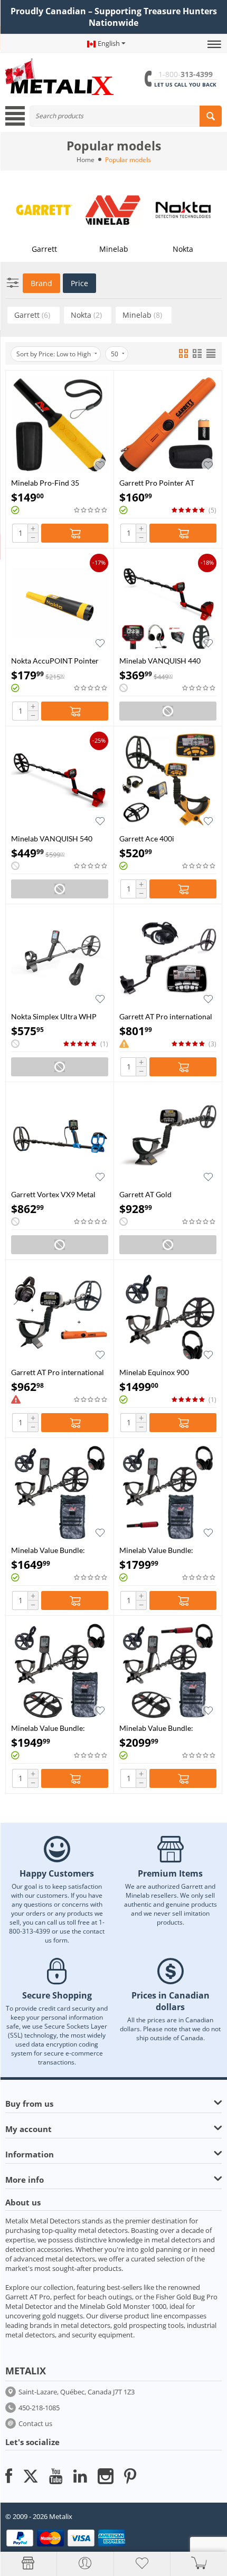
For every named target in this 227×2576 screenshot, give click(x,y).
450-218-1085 (39, 2408)
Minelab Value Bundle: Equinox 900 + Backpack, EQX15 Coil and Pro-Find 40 (166, 1728)
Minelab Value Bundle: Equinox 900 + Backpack (51, 1550)
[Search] (211, 116)
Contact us (35, 2423)
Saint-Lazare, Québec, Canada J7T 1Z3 (77, 2392)
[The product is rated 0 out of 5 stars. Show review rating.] (91, 510)
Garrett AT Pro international (166, 1016)
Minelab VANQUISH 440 (160, 661)
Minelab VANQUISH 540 (52, 839)
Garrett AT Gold (145, 1194)
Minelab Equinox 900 (154, 1372)
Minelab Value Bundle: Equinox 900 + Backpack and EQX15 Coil (58, 1728)
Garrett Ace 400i (147, 839)
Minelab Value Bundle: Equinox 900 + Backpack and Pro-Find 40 (166, 1550)
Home (86, 160)
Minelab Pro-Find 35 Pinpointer (45, 483)
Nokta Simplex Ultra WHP (54, 1016)
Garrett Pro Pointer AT (157, 483)
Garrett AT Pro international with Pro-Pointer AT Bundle (58, 1372)
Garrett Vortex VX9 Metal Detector (53, 1194)
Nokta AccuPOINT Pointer (55, 661)
